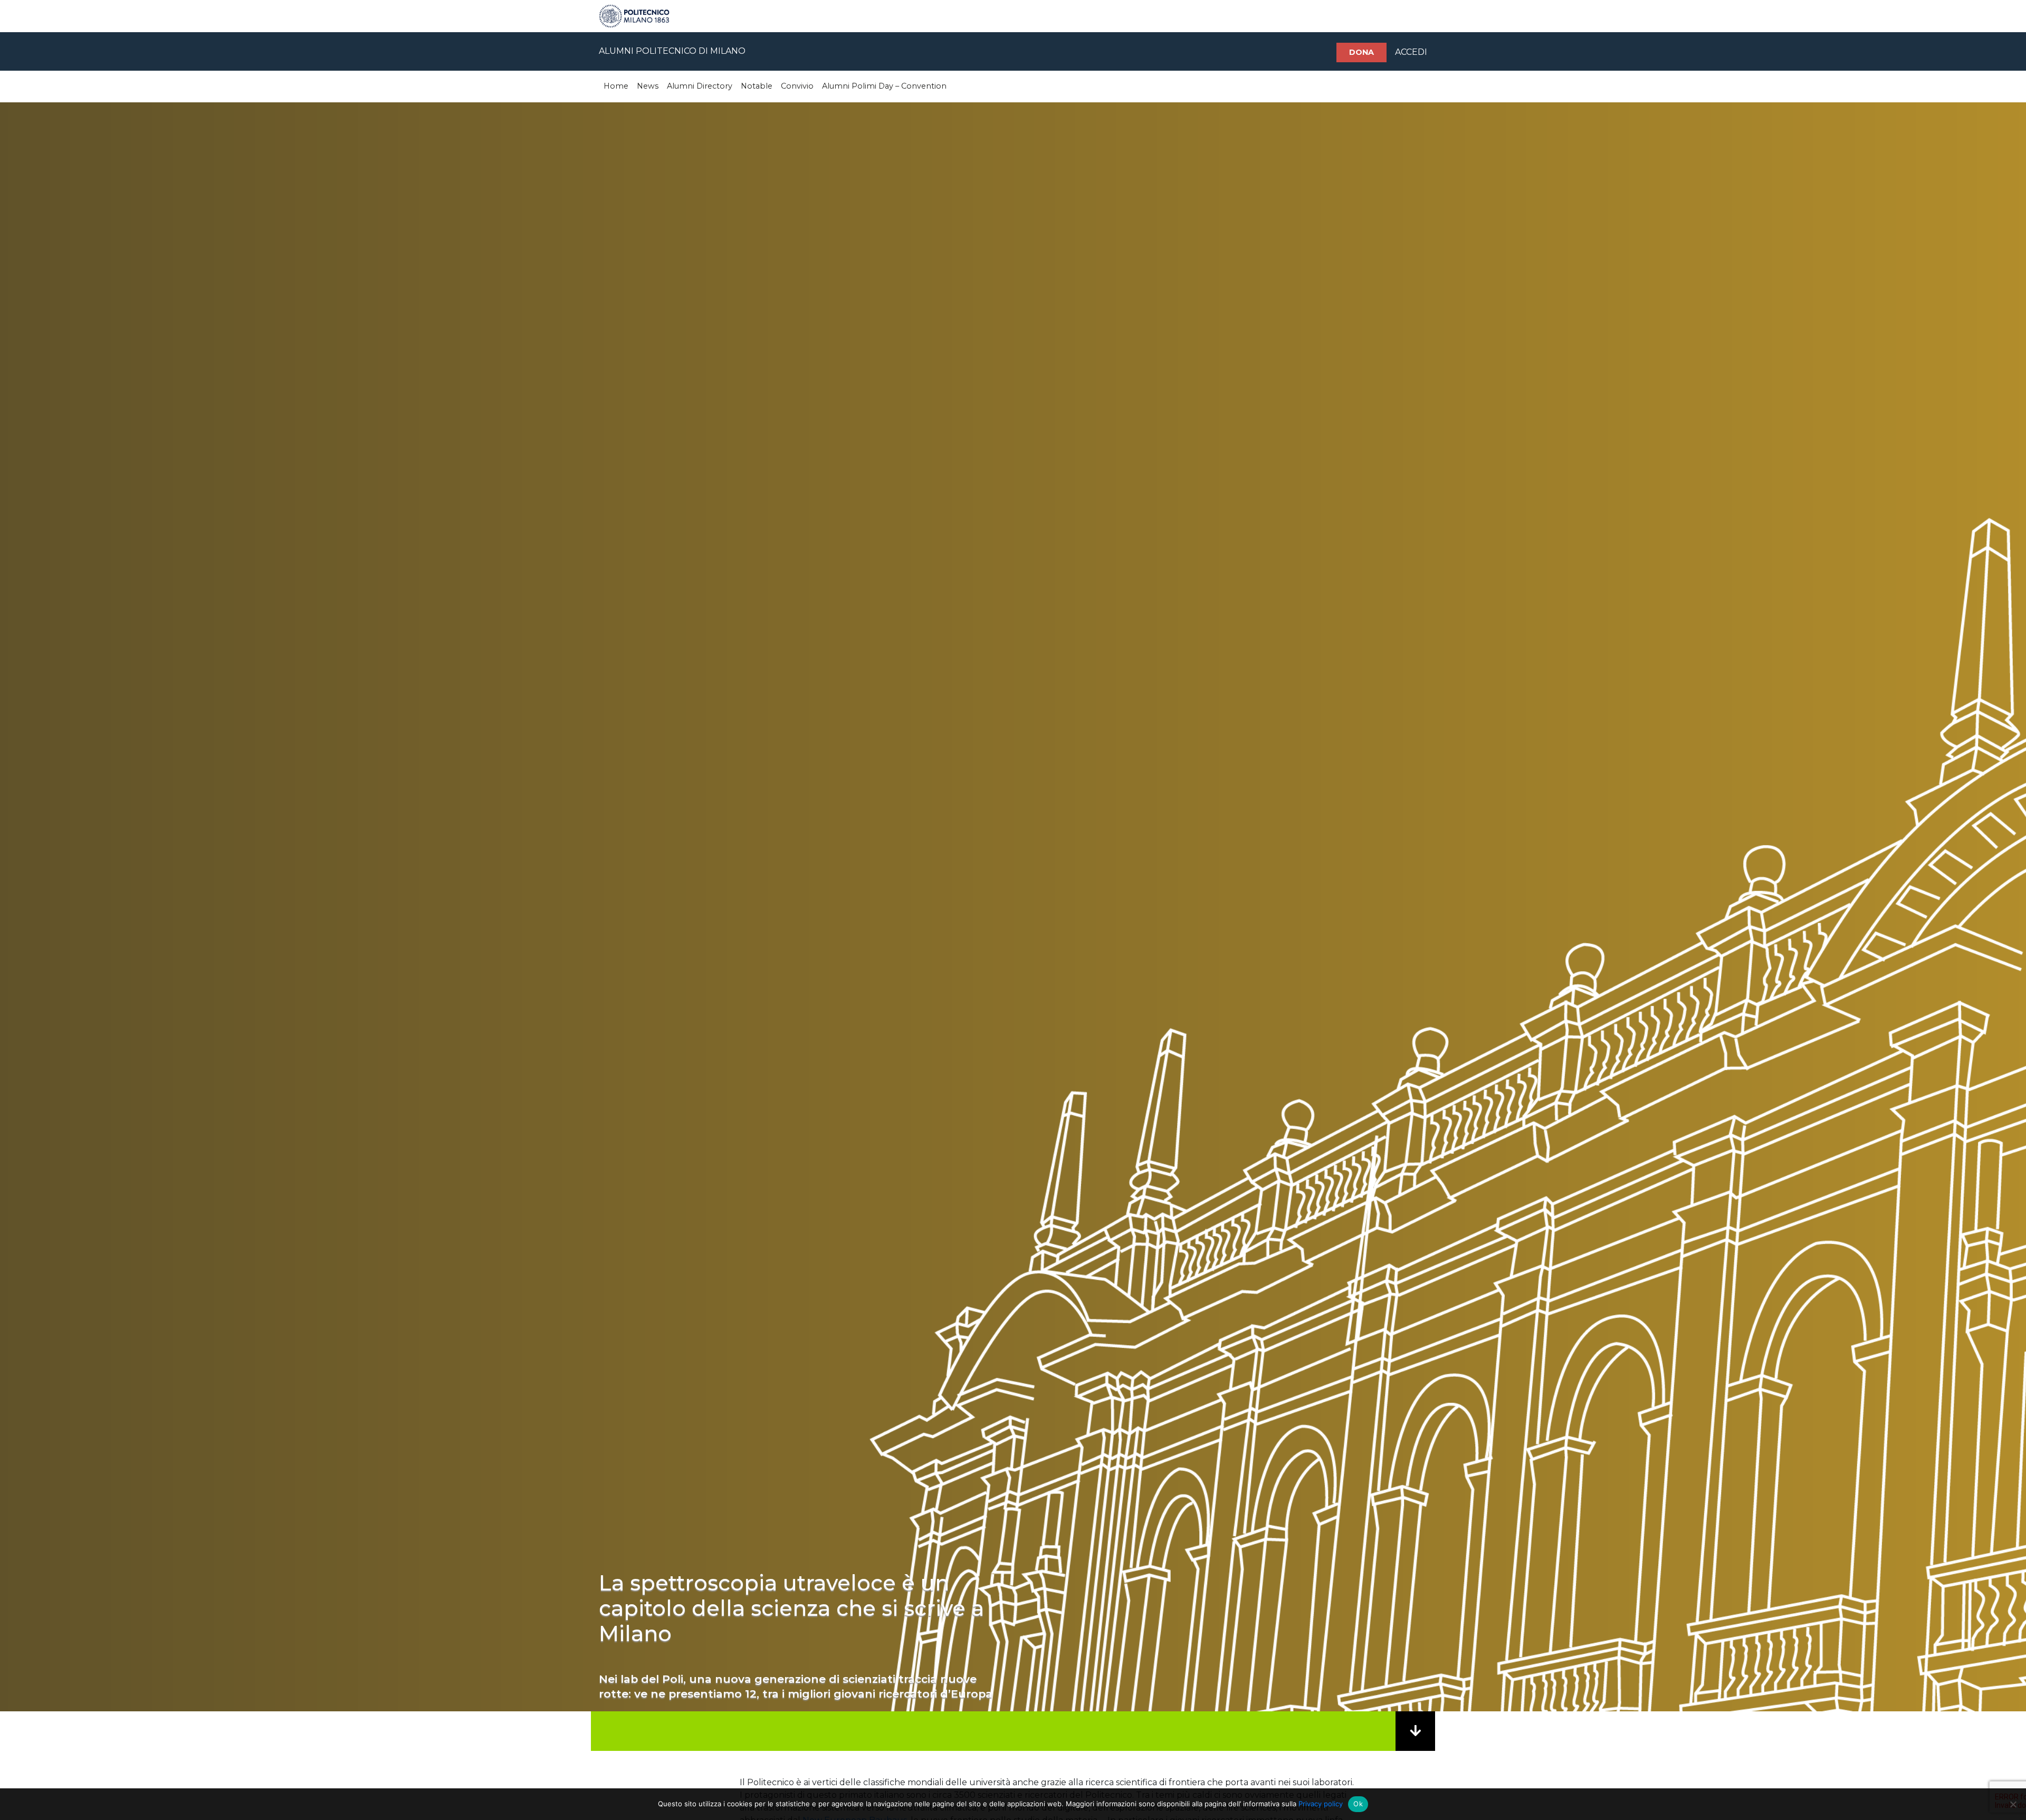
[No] (2013, 1804)
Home (616, 86)
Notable (757, 86)
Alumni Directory (700, 86)
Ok (1358, 1804)
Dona (1361, 52)
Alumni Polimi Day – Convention (884, 86)
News (648, 86)
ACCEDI (1411, 52)
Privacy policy (1321, 1804)
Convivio (797, 86)
